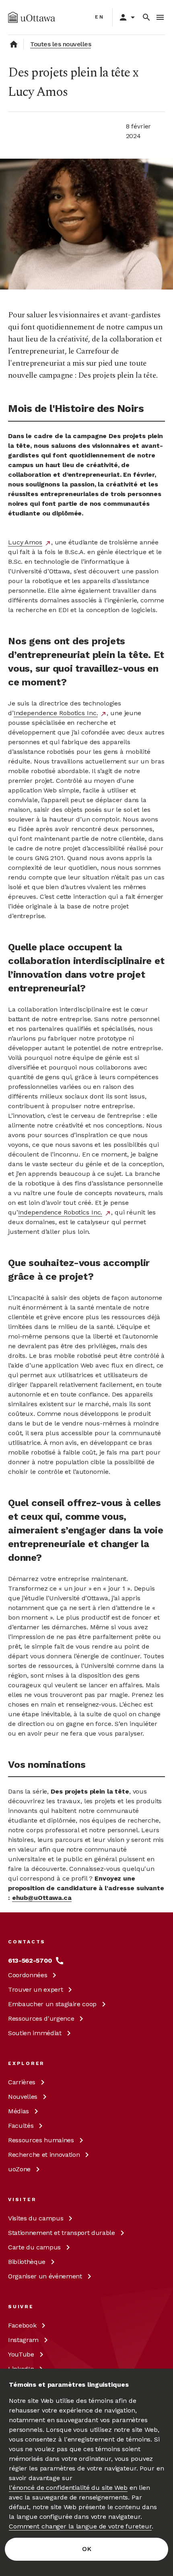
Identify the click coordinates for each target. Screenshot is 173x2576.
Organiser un (45, 2276)
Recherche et (44, 2155)
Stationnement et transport (62, 2233)
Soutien (35, 2033)
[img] (32, 17)
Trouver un (35, 1989)
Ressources (41, 2018)
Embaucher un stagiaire (52, 2004)
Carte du (34, 2247)
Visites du (36, 2218)
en (100, 17)
